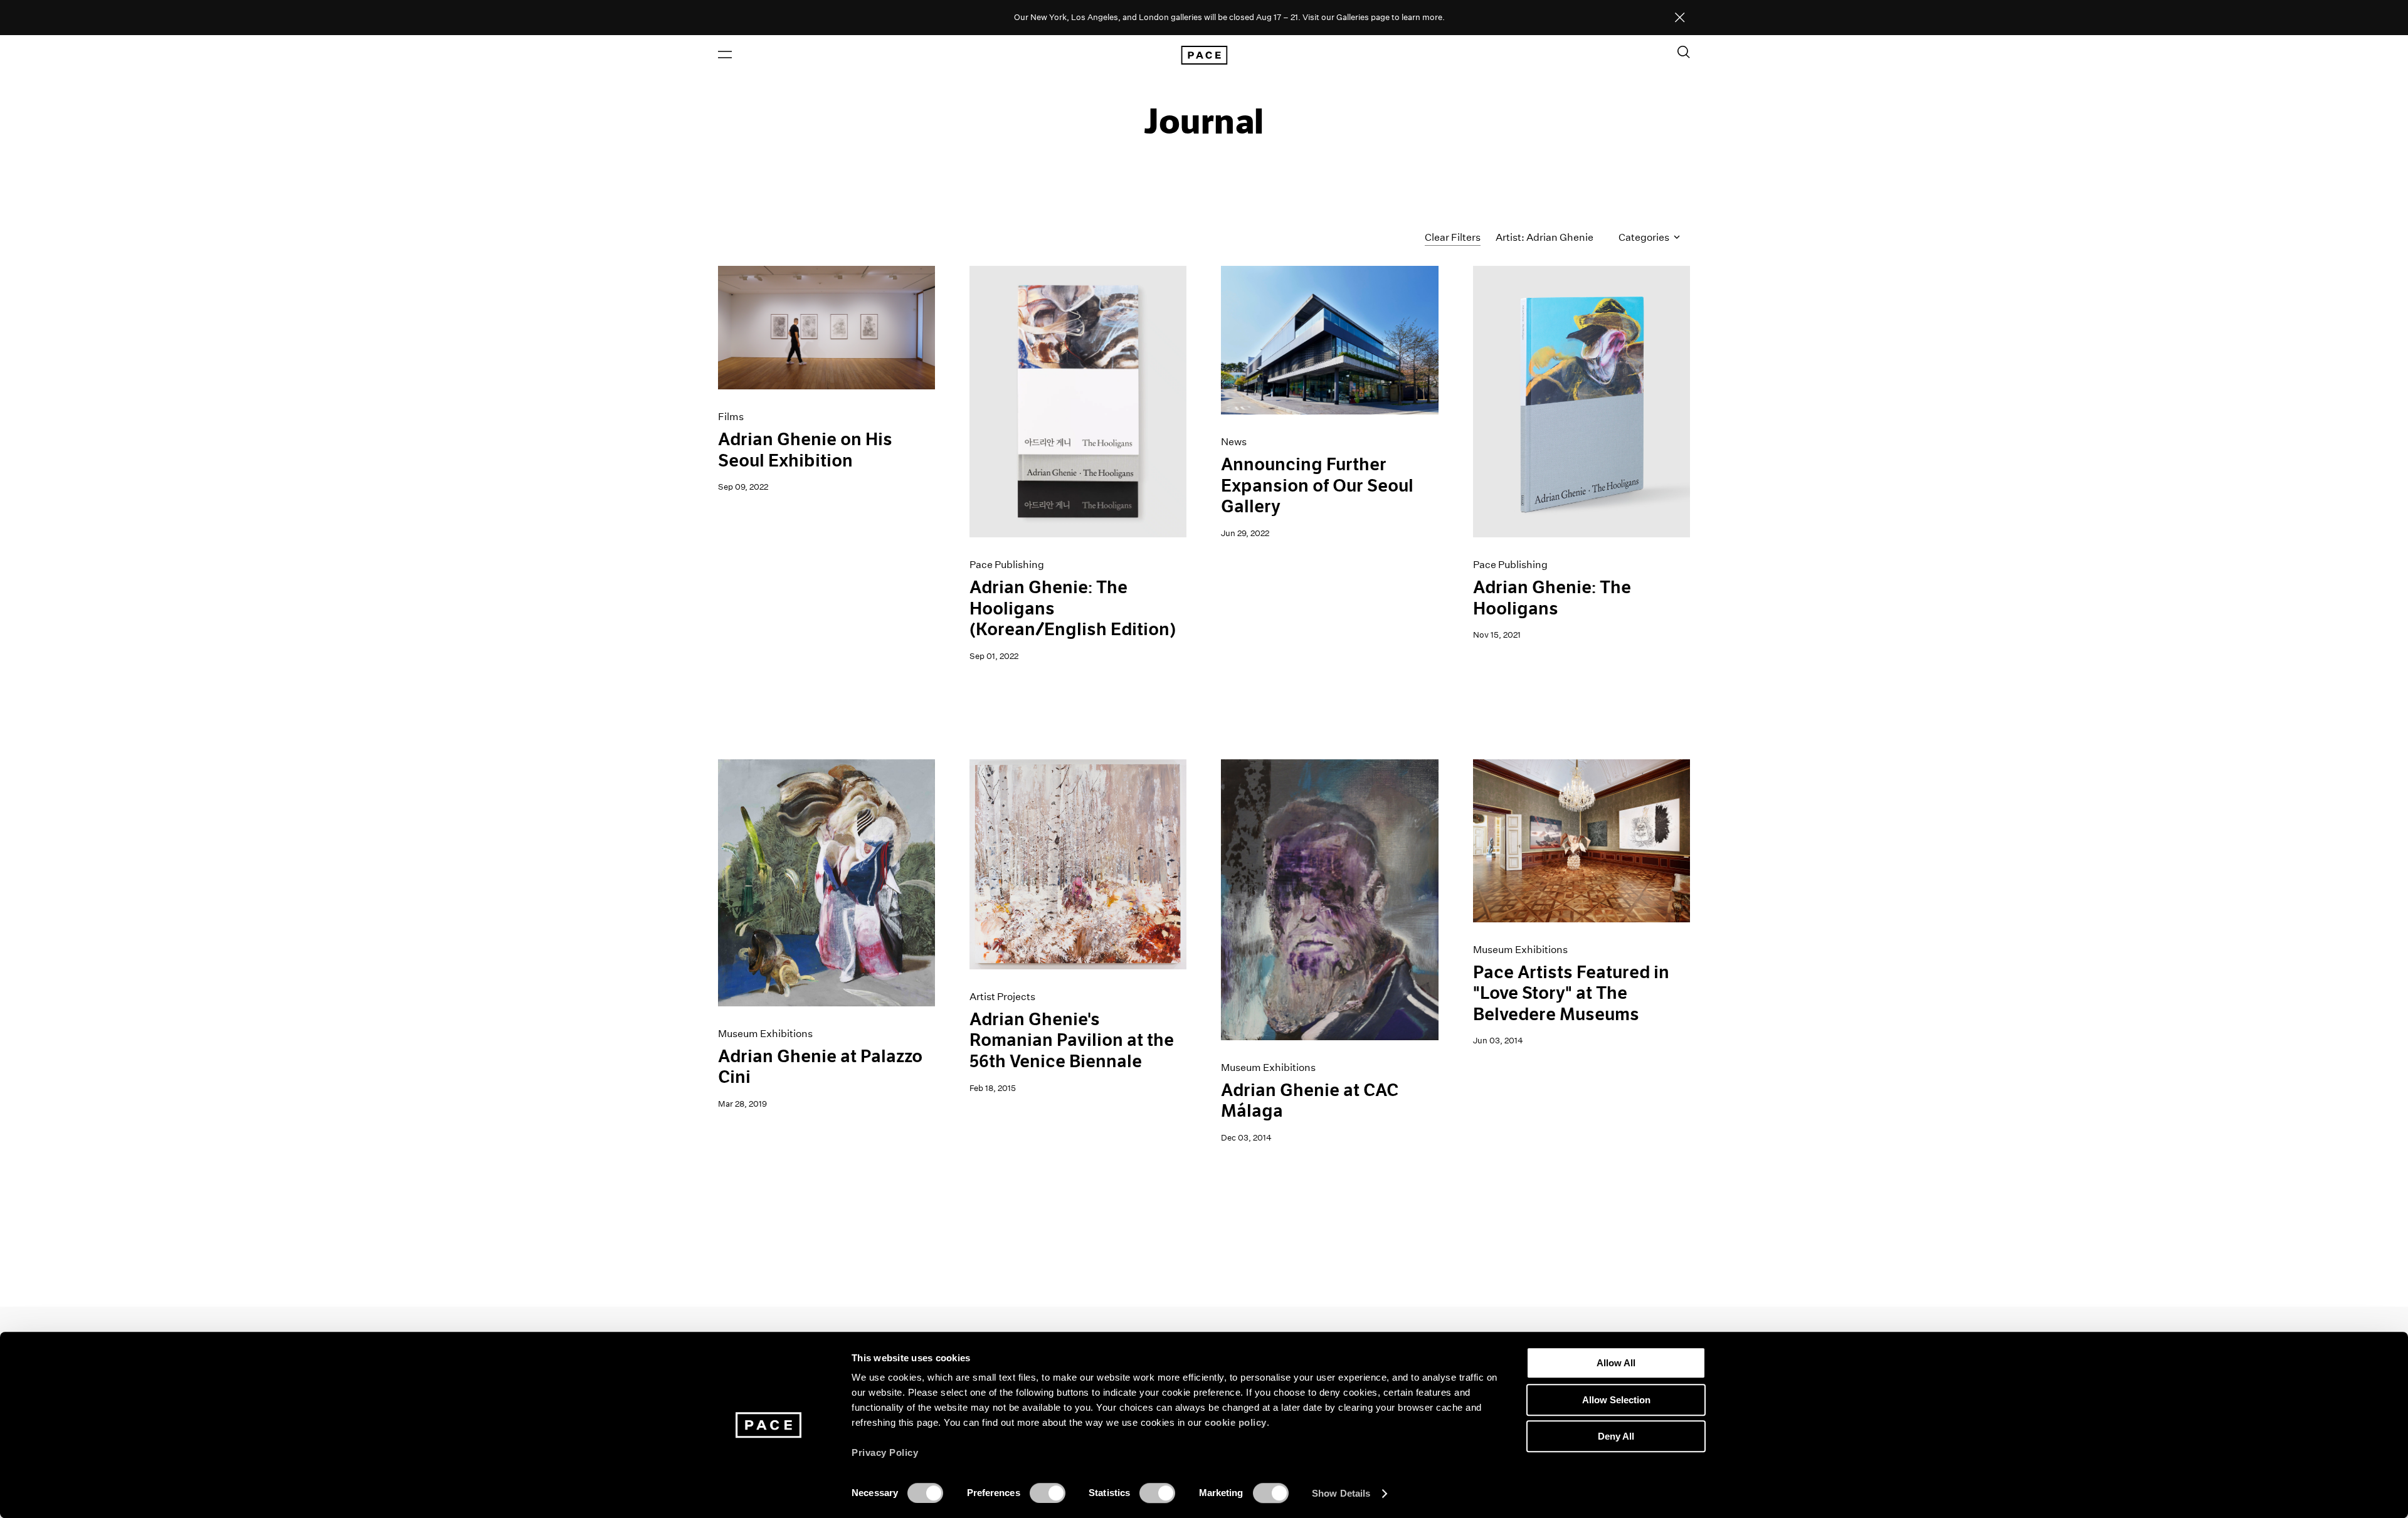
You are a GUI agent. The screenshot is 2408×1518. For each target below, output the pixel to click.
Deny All (1616, 1436)
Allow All (1616, 1363)
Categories (1645, 237)
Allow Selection (1616, 1400)
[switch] (1048, 1493)
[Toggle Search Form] (1684, 52)
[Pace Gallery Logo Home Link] (1204, 55)
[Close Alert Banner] (1680, 18)
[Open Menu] (725, 55)
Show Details (1341, 1493)
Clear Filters (1453, 237)
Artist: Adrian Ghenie (1545, 237)
